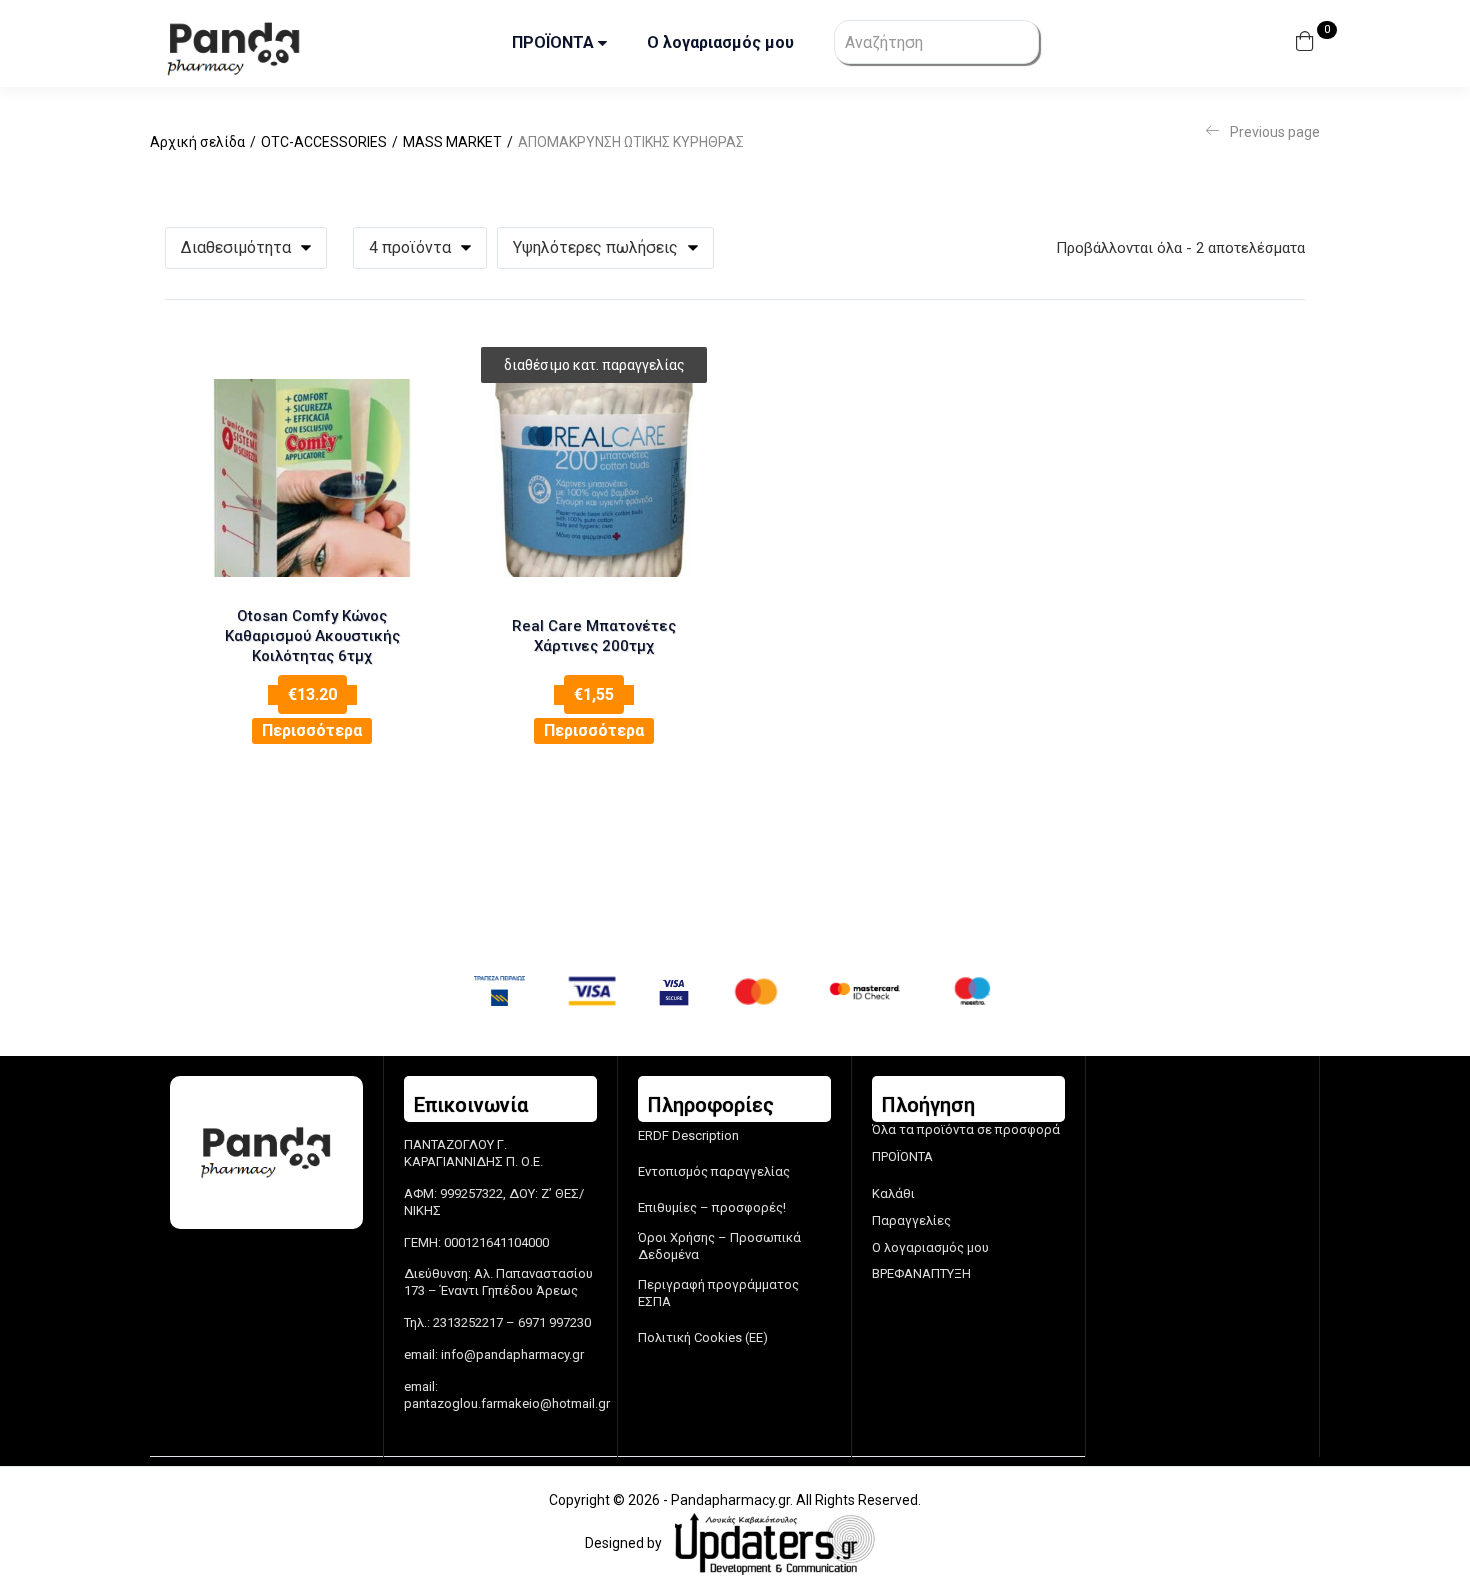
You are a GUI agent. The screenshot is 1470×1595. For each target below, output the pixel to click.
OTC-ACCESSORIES (324, 142)
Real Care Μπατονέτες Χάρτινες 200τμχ (594, 636)
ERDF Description (688, 1135)
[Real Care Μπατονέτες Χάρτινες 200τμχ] (594, 478)
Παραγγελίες (911, 1220)
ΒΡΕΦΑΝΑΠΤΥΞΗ (921, 1273)
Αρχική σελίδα (197, 142)
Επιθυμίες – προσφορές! (712, 1207)
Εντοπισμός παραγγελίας (714, 1171)
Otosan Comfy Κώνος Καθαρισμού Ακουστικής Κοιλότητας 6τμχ (312, 636)
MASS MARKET (452, 142)
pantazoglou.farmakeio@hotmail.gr (507, 1403)
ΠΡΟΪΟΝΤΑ (555, 42)
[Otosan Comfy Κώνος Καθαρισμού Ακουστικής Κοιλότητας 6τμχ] (312, 478)
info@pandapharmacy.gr (512, 1354)
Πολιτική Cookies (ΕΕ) (703, 1337)
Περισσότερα (312, 730)
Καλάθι (893, 1193)
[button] (1307, 43)
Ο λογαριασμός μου (720, 42)
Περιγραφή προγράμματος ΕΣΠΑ (718, 1293)
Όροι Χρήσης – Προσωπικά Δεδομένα (719, 1246)
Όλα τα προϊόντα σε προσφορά (966, 1129)
